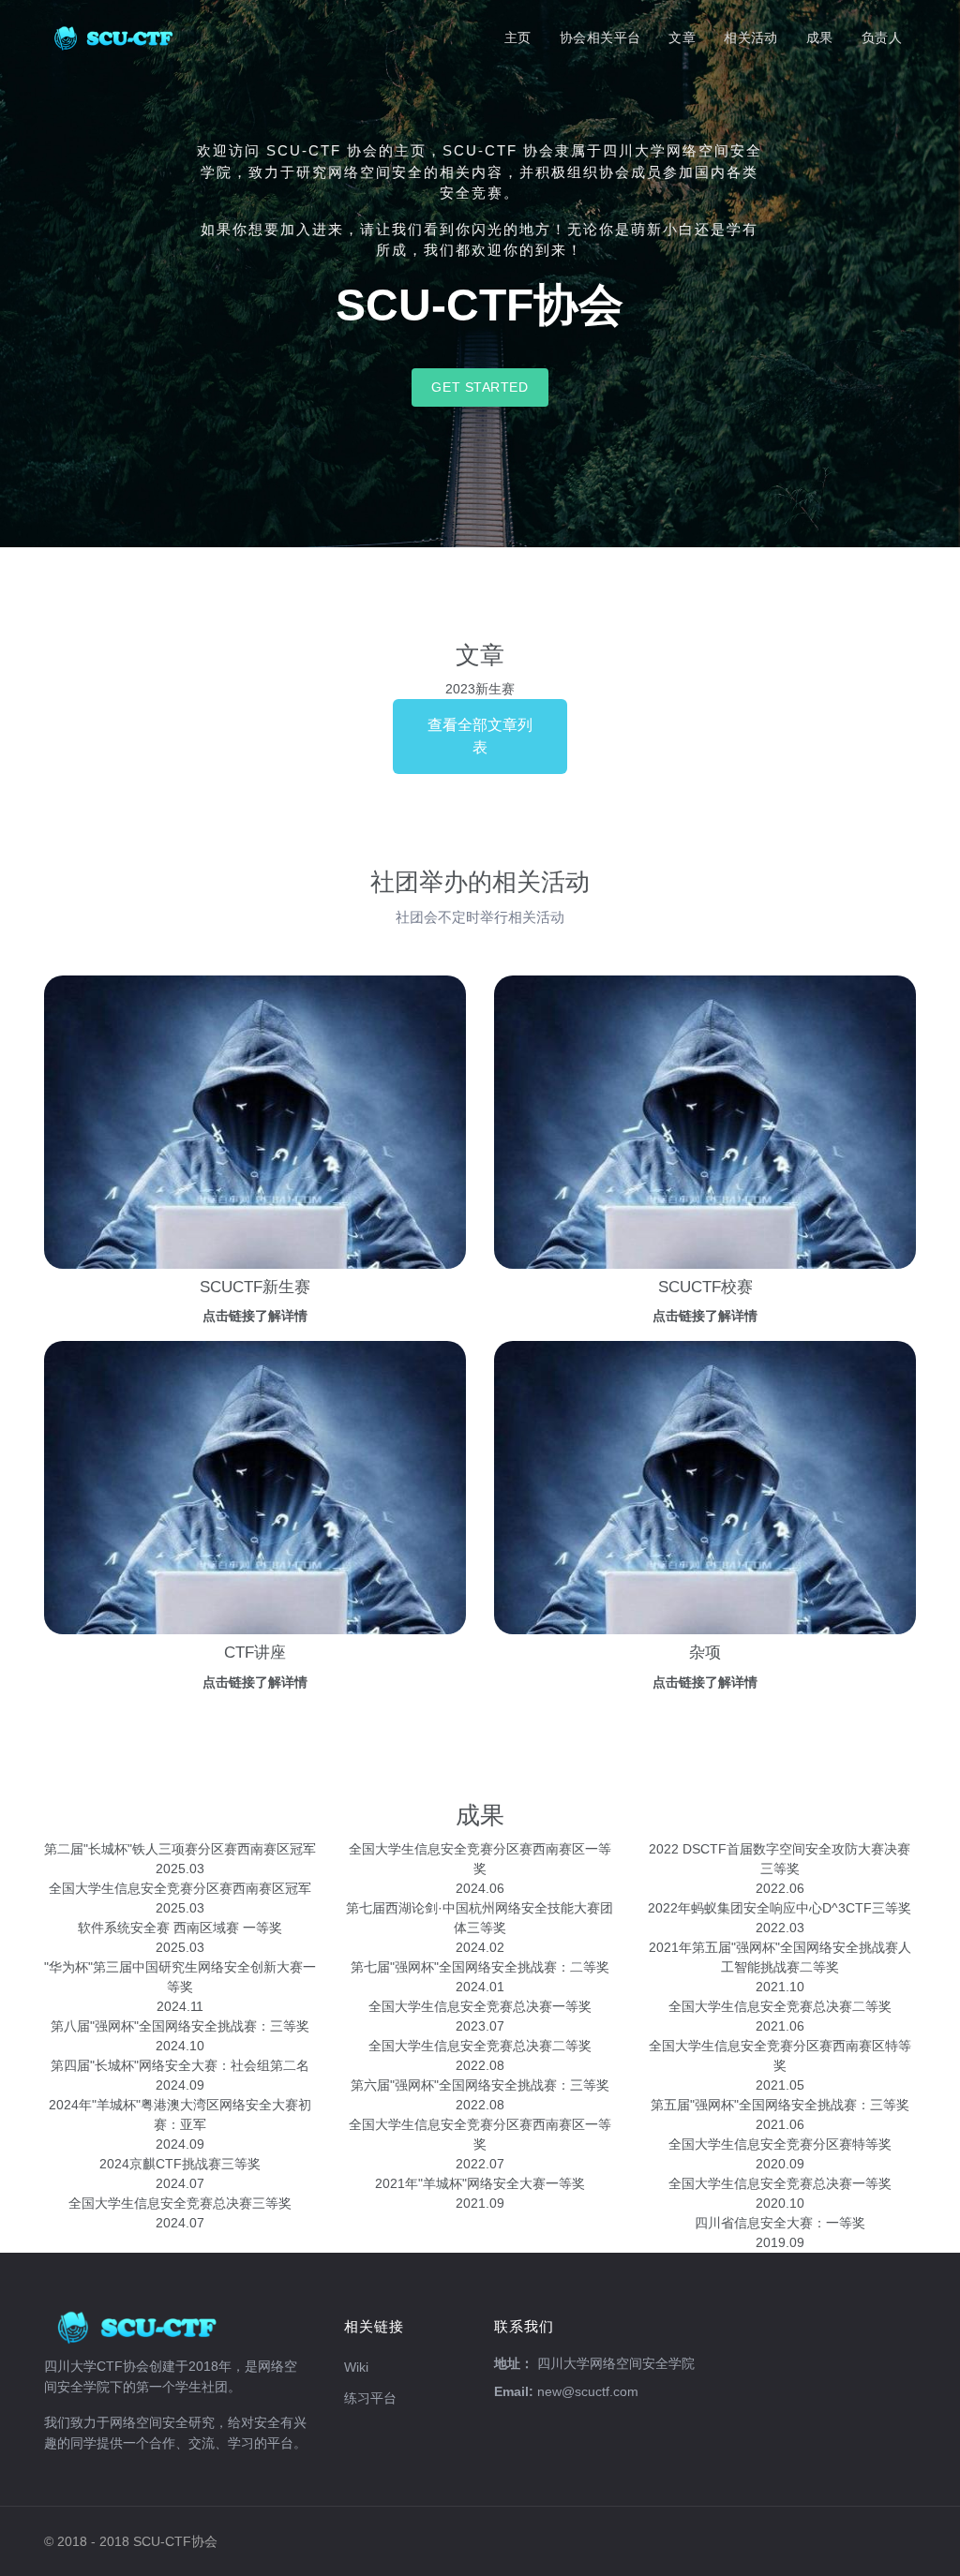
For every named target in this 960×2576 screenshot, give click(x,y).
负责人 (882, 37)
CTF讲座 (255, 1653)
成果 (820, 37)
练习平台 (370, 2398)
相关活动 (751, 37)
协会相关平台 (600, 37)
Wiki (356, 2367)
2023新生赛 (480, 689)
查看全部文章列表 (480, 736)
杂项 (705, 1653)
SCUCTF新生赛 (255, 1287)
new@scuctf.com (588, 2391)
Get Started (480, 387)
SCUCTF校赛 (705, 1287)
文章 (682, 37)
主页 (518, 37)
